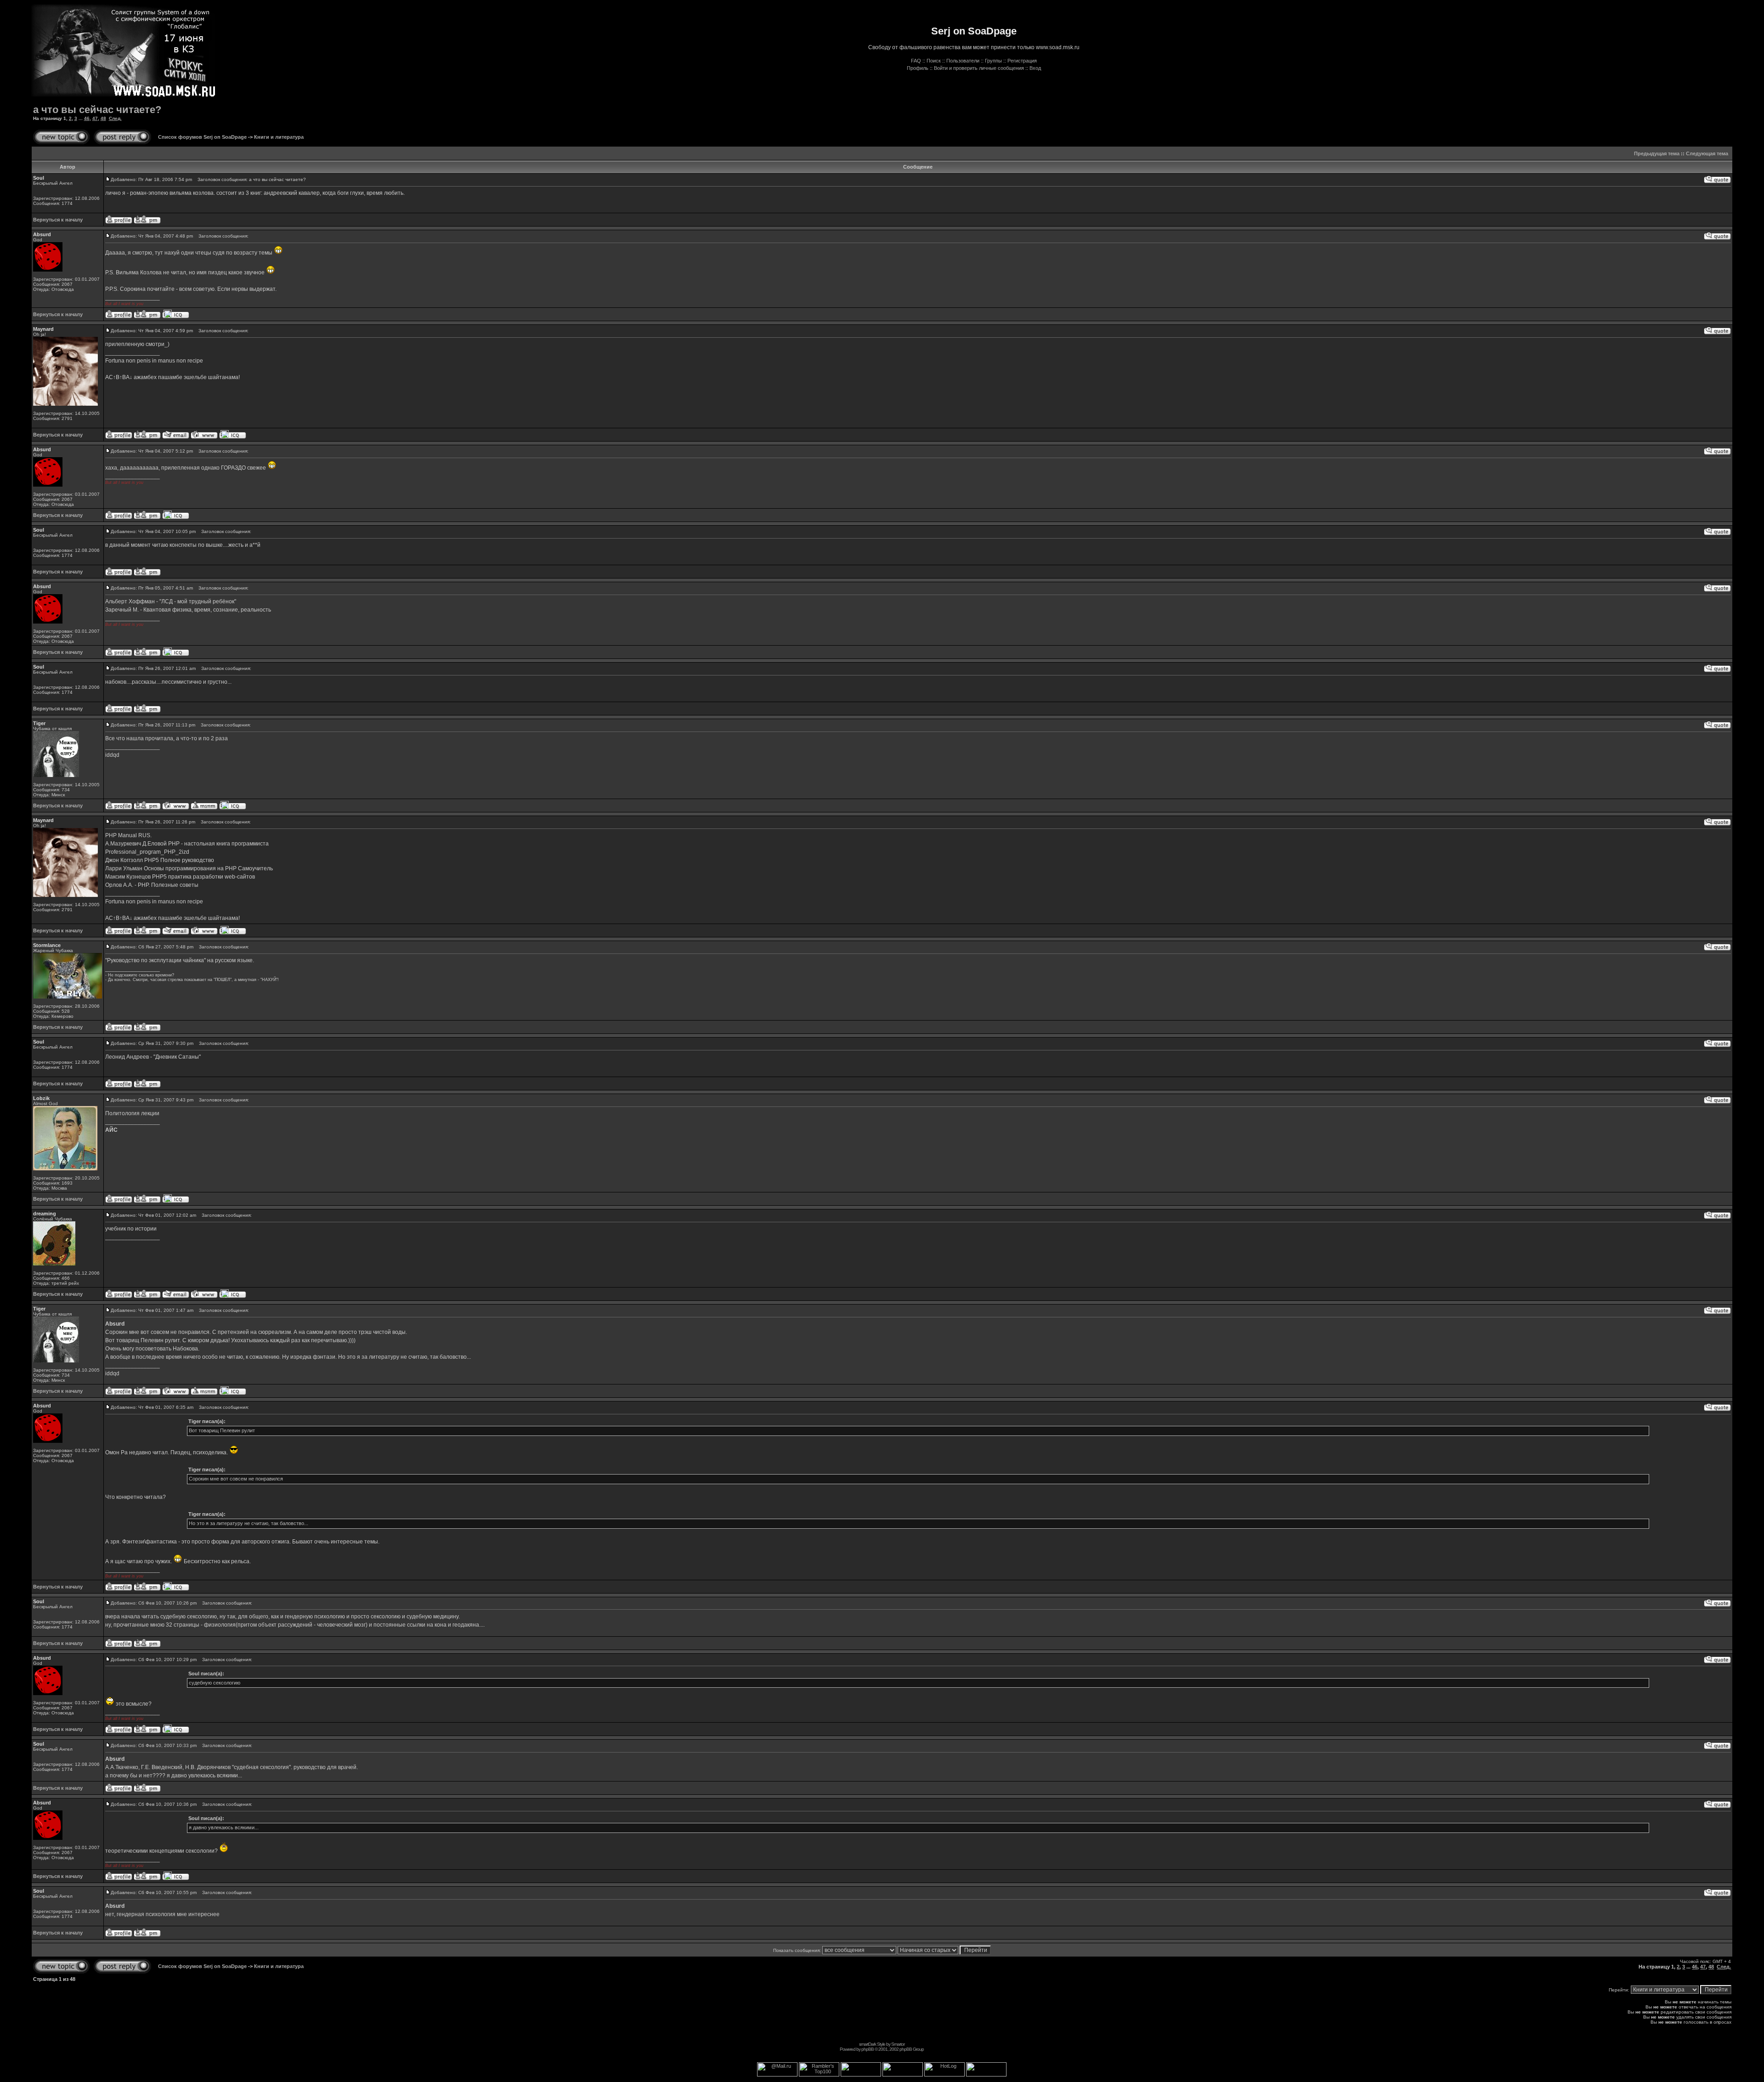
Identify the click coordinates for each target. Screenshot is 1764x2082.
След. (115, 118)
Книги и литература (279, 137)
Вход (1035, 68)
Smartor (898, 2044)
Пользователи (963, 61)
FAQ (916, 61)
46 (87, 118)
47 (95, 118)
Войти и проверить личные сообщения (979, 68)
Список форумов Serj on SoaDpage (202, 137)
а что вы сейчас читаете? (97, 110)
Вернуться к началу (58, 220)
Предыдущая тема (1657, 153)
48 (103, 118)
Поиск (934, 61)
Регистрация (1022, 61)
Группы (993, 61)
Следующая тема (1707, 153)
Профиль (918, 68)
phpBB (868, 2049)
